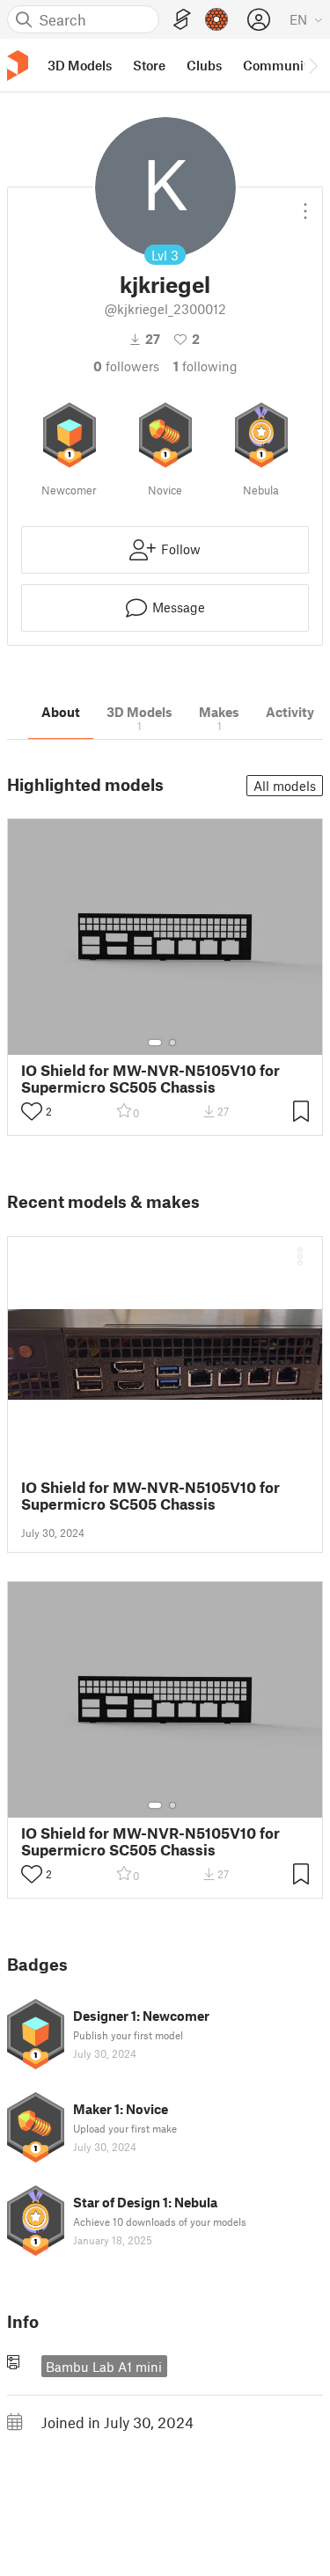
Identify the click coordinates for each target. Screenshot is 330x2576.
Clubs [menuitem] (204, 65)
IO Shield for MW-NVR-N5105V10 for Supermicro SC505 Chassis (150, 1079)
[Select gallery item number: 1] (155, 1043)
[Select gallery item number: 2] (172, 1043)
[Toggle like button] (32, 1111)
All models (285, 786)
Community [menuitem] (279, 65)
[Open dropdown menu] (305, 204)
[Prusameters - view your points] (216, 19)
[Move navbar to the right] (312, 65)
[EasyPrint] (182, 20)
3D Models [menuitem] (80, 65)
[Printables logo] (18, 66)
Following (205, 366)
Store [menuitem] (149, 65)
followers (126, 366)
